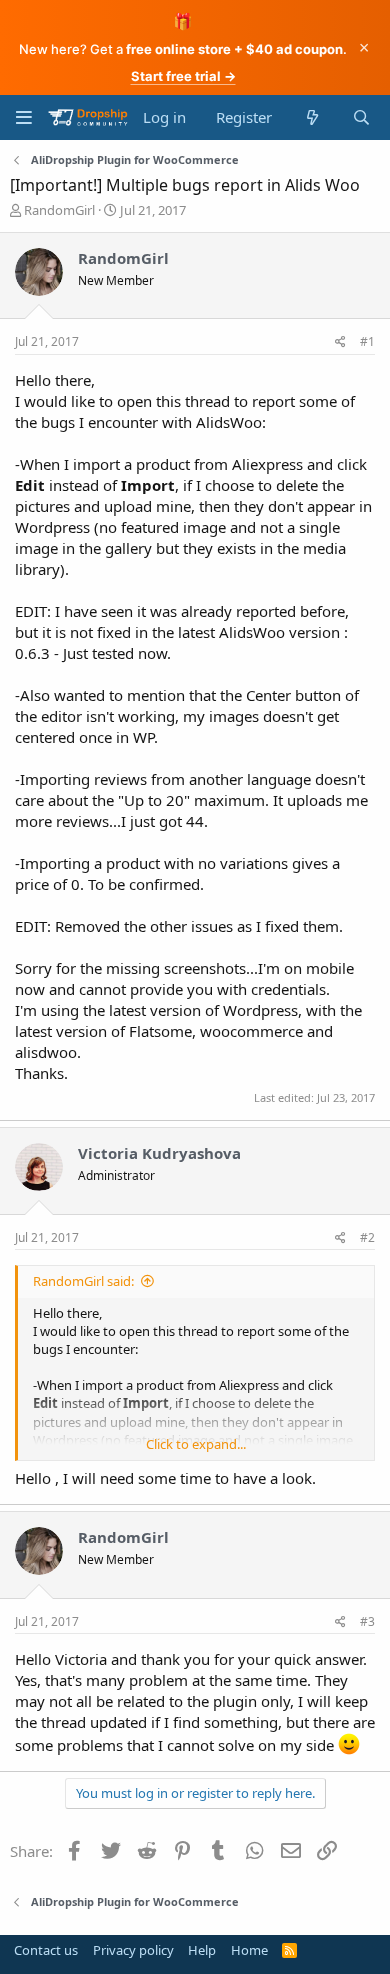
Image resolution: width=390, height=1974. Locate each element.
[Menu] (23, 117)
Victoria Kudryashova (159, 1153)
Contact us (46, 1950)
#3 (367, 1621)
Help (202, 1950)
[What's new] (311, 117)
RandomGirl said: (83, 1281)
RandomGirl (59, 210)
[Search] (361, 117)
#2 (367, 1237)
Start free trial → (183, 76)
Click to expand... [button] (196, 1444)
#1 (367, 341)
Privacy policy (133, 1950)
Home (249, 1950)
